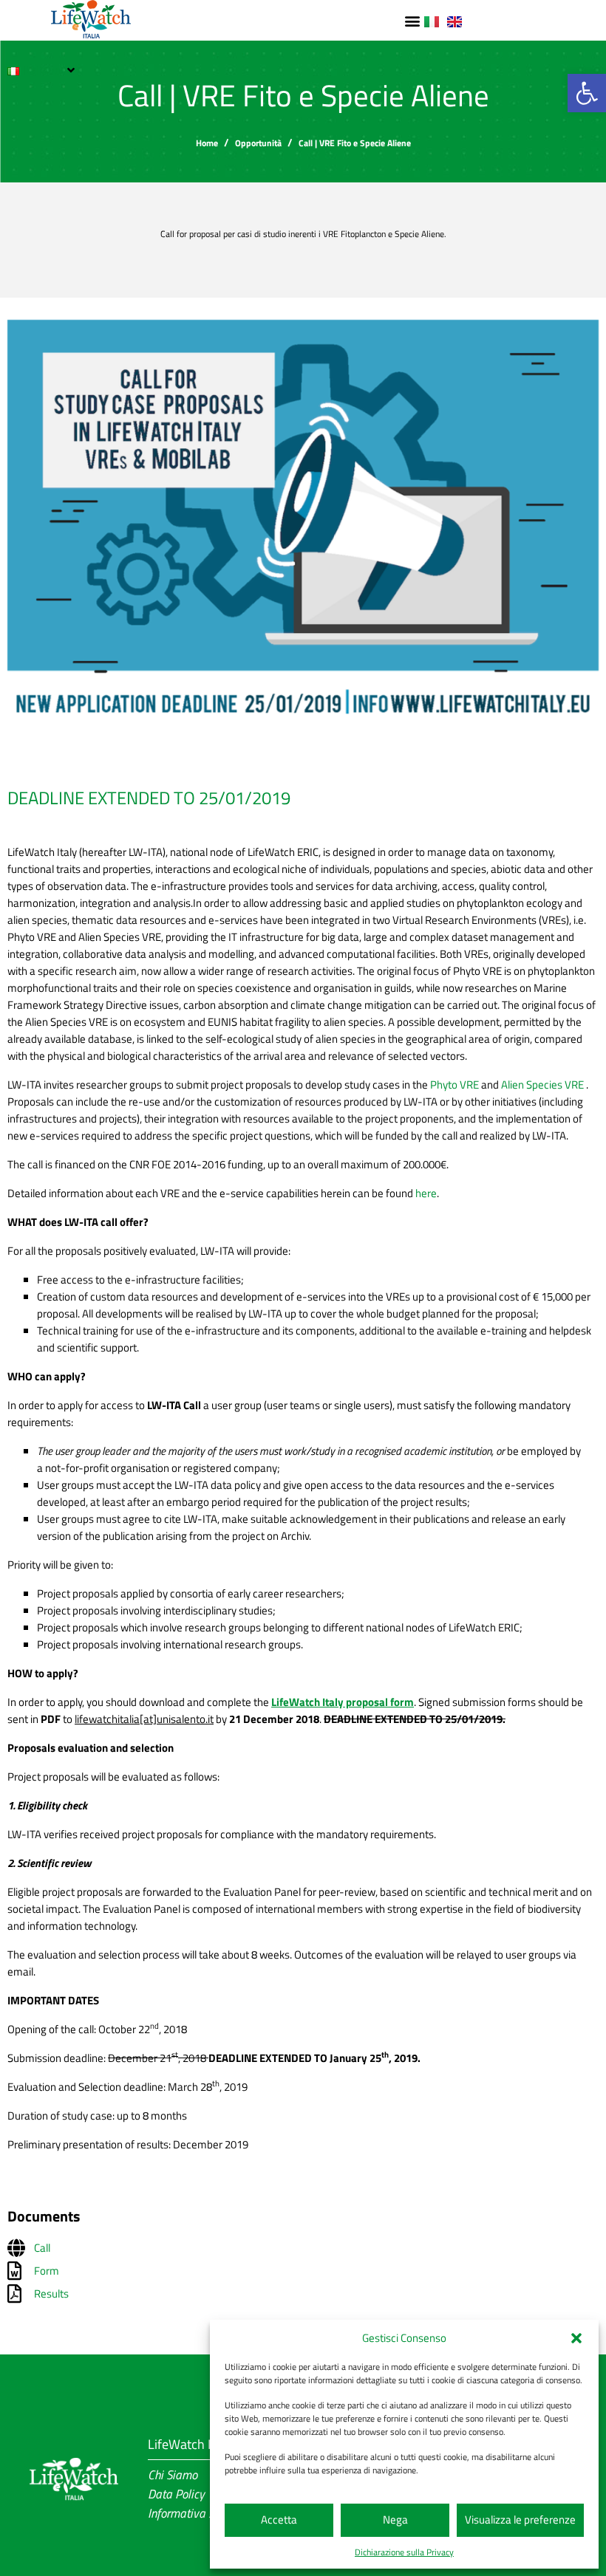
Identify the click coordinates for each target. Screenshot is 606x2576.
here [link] (426, 1193)
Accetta (279, 2520)
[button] (576, 2338)
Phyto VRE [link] (454, 1085)
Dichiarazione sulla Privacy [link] (404, 2552)
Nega (395, 2520)
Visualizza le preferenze (520, 2520)
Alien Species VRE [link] (544, 1085)
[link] (587, 93)
